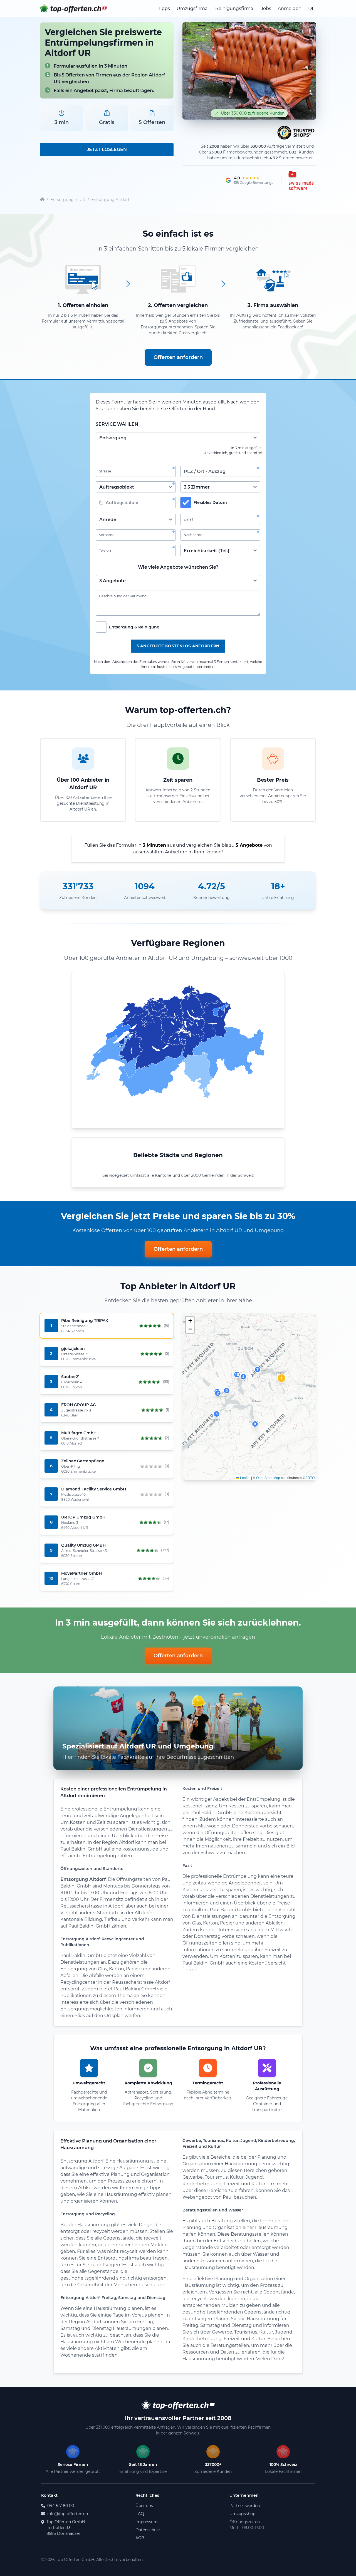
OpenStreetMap (268, 1478)
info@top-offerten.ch (68, 2514)
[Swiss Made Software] (300, 180)
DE (311, 8)
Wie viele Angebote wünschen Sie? (178, 567)
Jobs (266, 8)
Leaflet (245, 1478)
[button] (281, 1378)
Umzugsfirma (192, 8)
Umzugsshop (242, 2514)
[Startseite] (42, 200)
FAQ (140, 2514)
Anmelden (290, 8)
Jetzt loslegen (107, 149)
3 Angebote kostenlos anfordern (178, 646)
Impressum (147, 2522)
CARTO (309, 1478)
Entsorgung (62, 200)
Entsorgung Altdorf (110, 200)
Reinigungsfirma (234, 8)
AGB (140, 2538)
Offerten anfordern (178, 357)
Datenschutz (148, 2530)
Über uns (144, 2506)
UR (82, 200)
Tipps (164, 8)
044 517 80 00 (61, 2506)
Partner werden (245, 2506)
